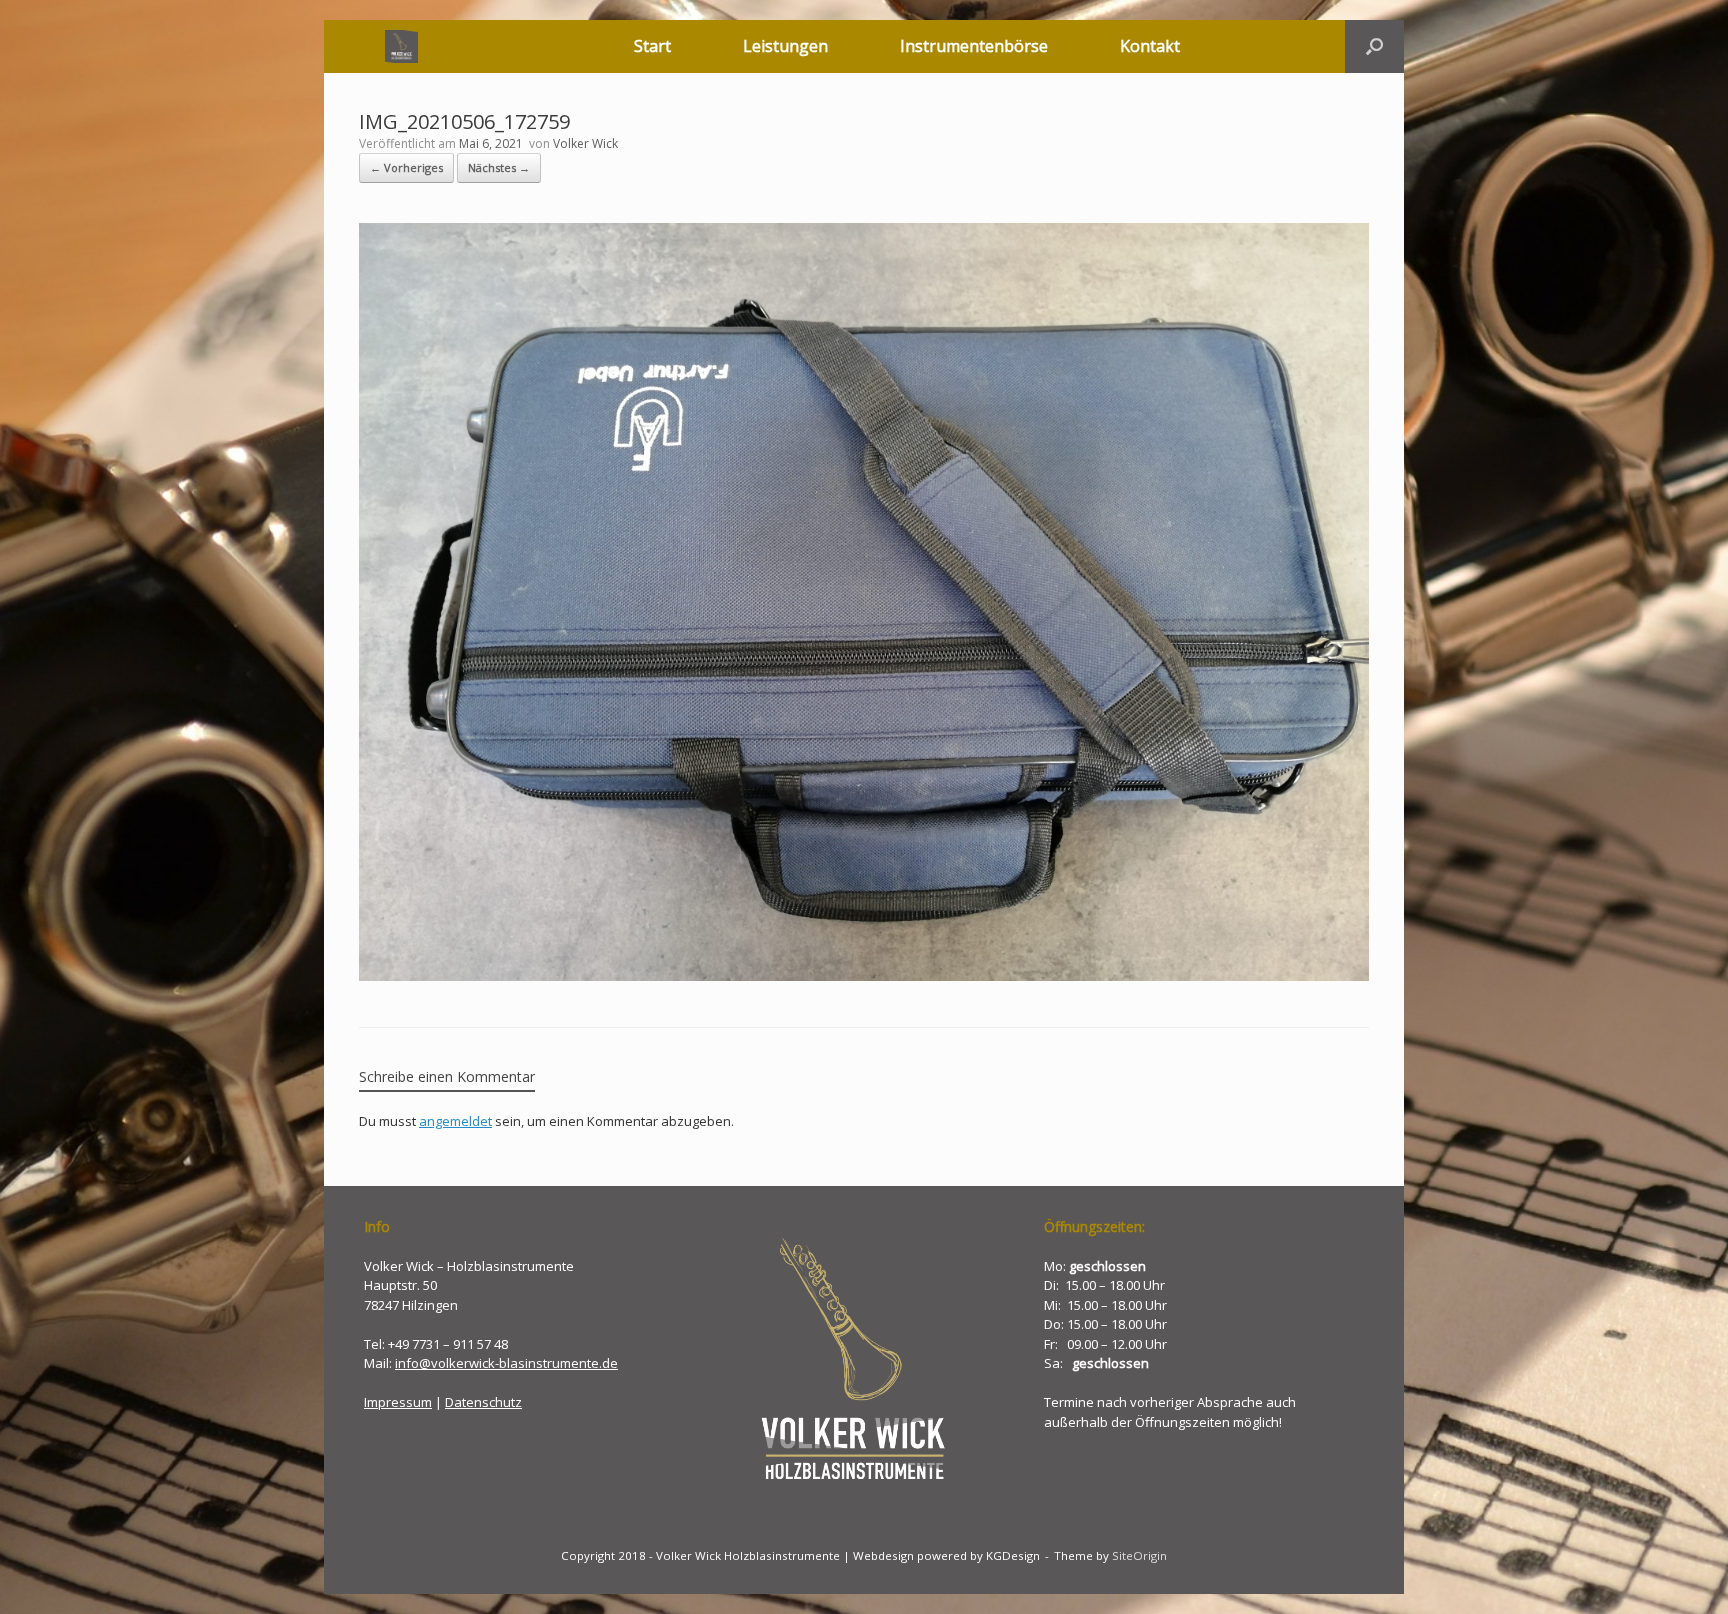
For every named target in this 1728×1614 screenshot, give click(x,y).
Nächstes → (499, 167)
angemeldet (455, 1121)
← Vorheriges (406, 167)
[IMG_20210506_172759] (864, 976)
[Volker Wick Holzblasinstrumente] (401, 46)
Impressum (398, 1402)
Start (652, 46)
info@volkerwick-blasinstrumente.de (506, 1363)
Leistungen (785, 46)
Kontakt (1150, 46)
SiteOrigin (1139, 1555)
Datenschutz (483, 1402)
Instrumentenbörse (974, 46)
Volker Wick (585, 143)
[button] (1374, 46)
